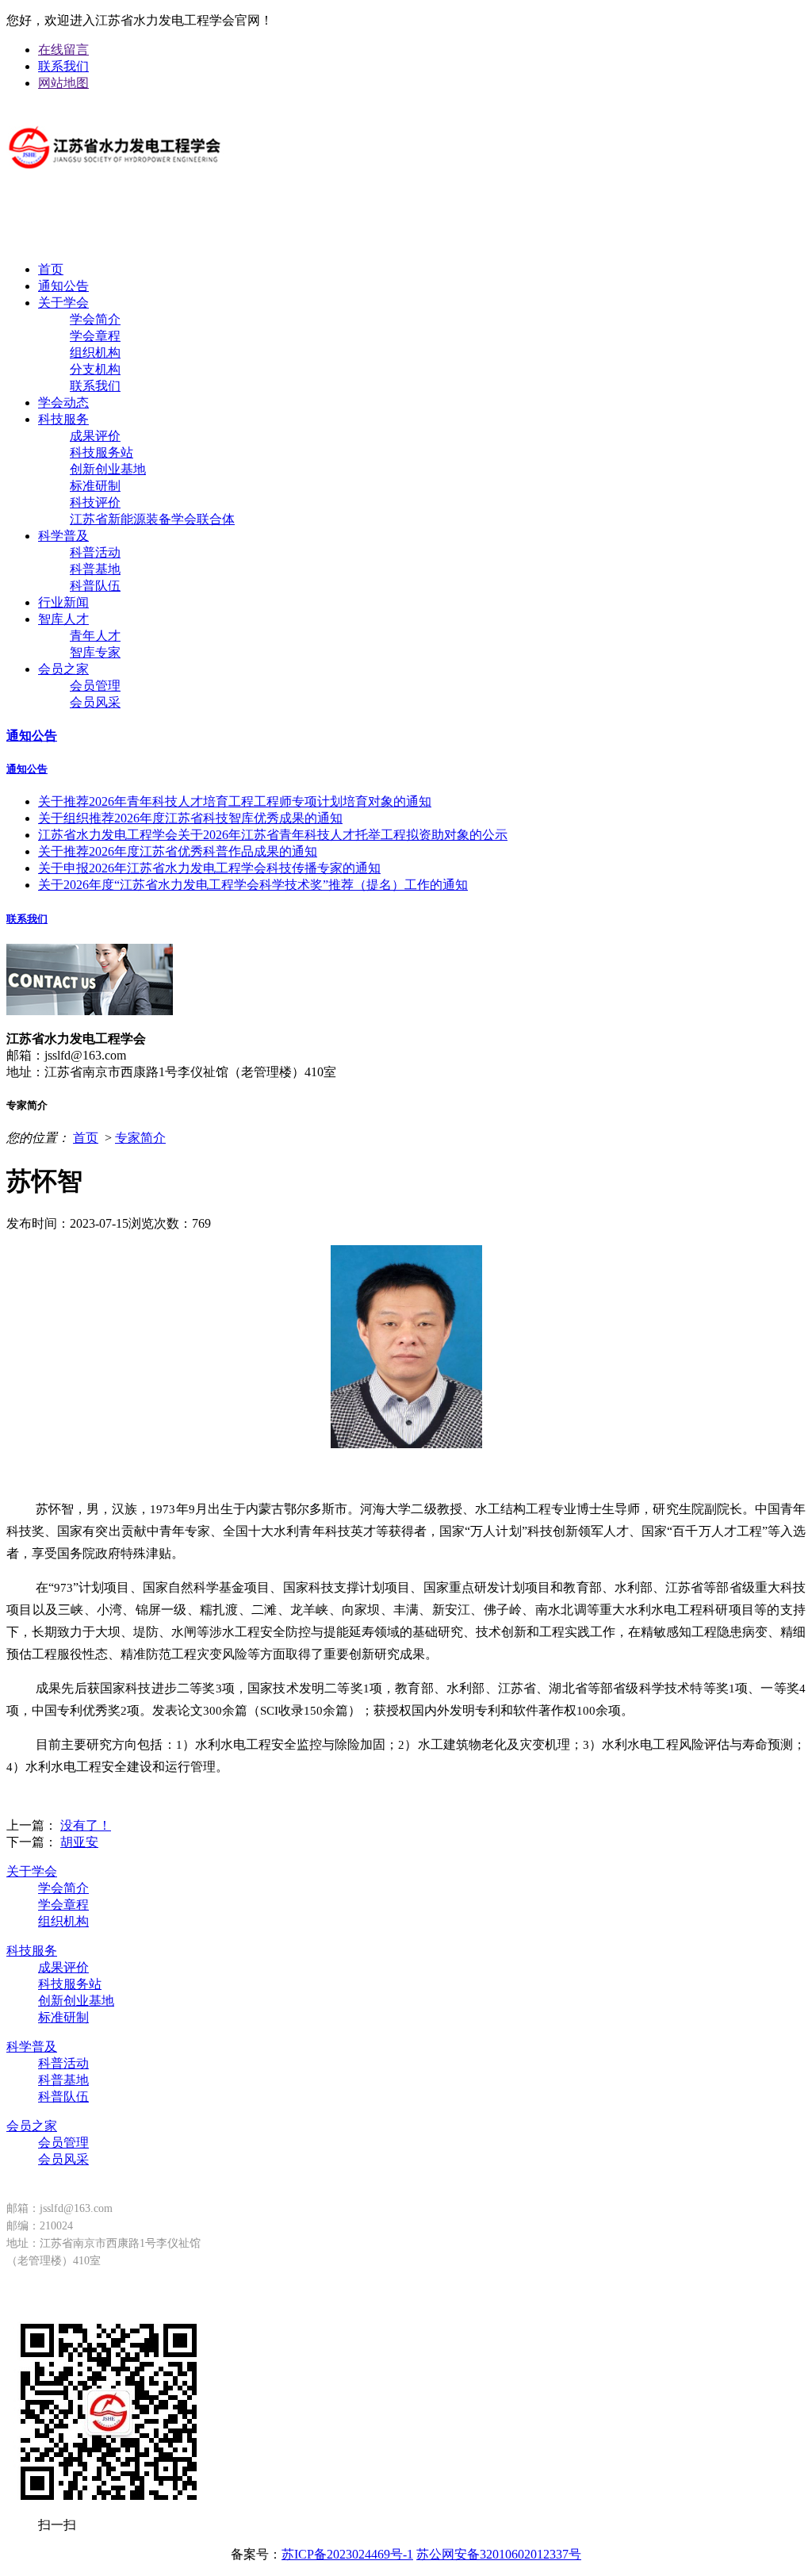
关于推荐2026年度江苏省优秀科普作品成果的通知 (178, 851)
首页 (51, 269)
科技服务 (63, 419)
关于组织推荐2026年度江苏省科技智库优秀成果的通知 (190, 818)
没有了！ (86, 1825)
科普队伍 (95, 586)
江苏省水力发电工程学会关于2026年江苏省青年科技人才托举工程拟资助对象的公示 (273, 835)
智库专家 (95, 652)
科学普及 (63, 536)
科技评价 (95, 502)
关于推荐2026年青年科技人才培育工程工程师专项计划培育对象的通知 (235, 801)
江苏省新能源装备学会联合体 (152, 519)
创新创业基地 (108, 469)
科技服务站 (101, 452)
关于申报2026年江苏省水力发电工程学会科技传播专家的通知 (209, 868)
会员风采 (95, 702)
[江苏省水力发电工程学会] (115, 181)
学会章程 (95, 336)
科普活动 (95, 552)
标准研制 (95, 486)
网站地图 (63, 83)
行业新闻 (63, 602)
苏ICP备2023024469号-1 (347, 2554)
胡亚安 (79, 1842)
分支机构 (95, 369)
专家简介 (140, 1138)
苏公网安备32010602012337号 (499, 2554)
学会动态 (63, 402)
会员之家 (63, 669)
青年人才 (95, 636)
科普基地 (95, 569)
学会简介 (95, 319)
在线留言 (63, 50)
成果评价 (95, 436)
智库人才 (63, 619)
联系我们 (63, 66)
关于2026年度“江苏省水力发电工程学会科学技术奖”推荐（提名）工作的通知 (253, 885)
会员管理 (95, 686)
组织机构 (95, 353)
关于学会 (63, 303)
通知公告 (63, 286)
